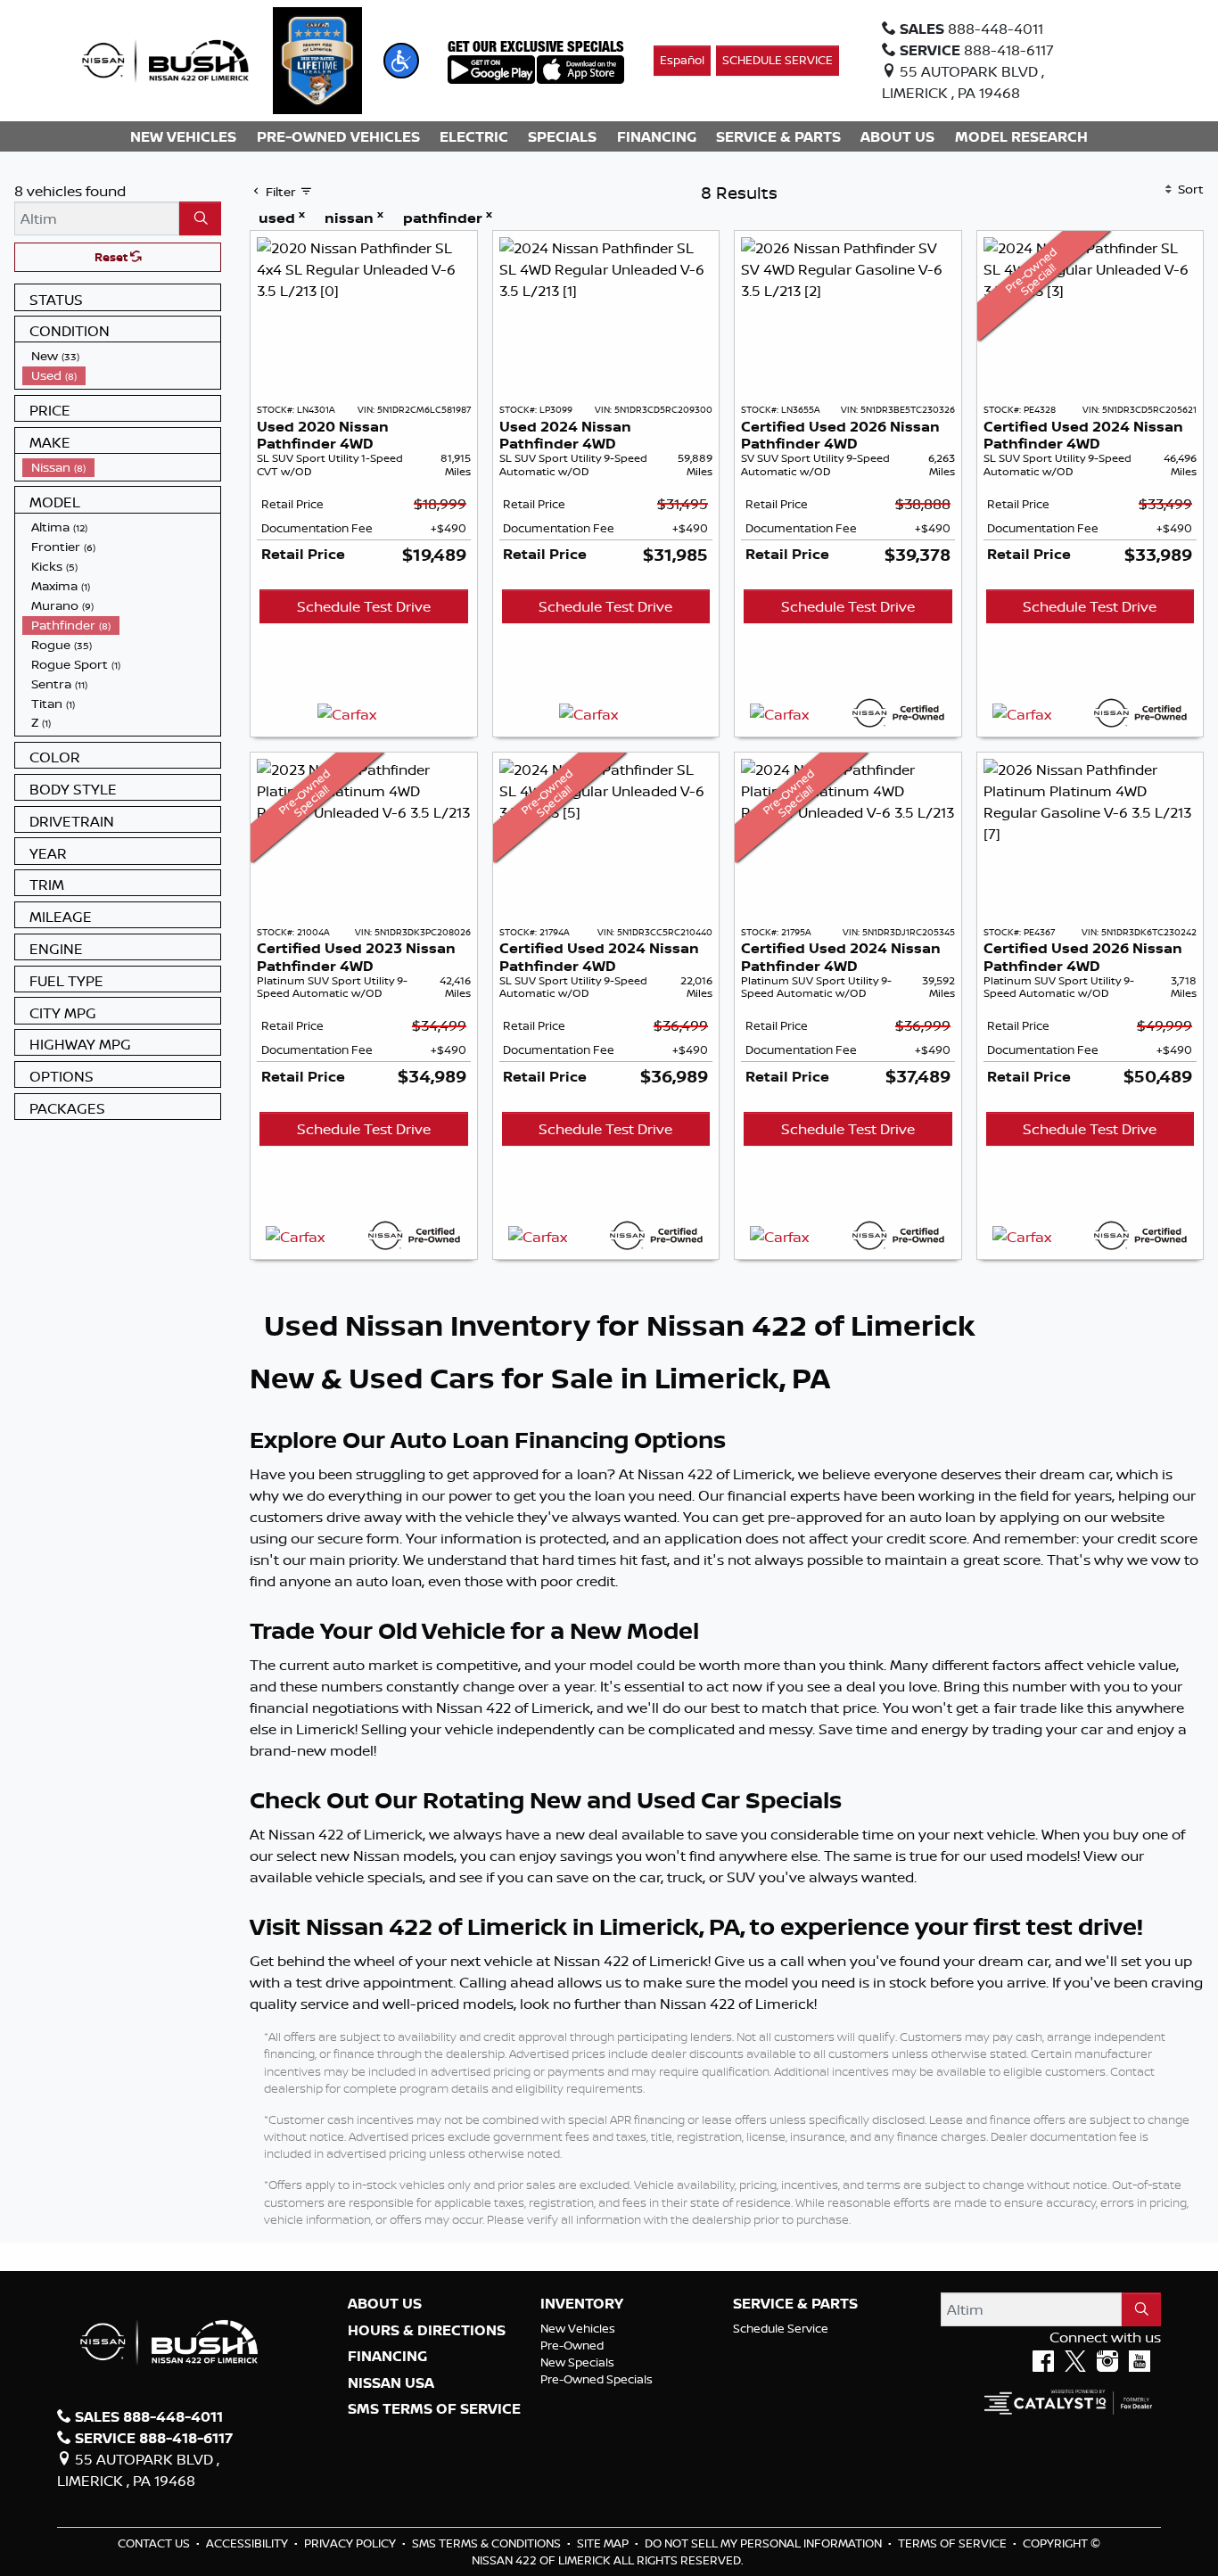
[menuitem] (121, 356)
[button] (401, 61)
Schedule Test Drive (364, 606)
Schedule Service (781, 2328)
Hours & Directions (427, 2331)
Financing (387, 2357)
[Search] (200, 218)
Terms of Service (954, 2543)
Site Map (604, 2543)
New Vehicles (578, 2328)
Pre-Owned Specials (597, 2379)
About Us (385, 2304)
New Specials (577, 2362)
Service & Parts (795, 2304)
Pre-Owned (572, 2345)
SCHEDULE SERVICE (778, 60)
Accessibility (248, 2543)
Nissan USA (391, 2383)
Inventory (582, 2304)
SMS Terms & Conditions (488, 2543)
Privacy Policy (351, 2543)
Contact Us (155, 2543)
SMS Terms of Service (434, 2409)
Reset (112, 257)
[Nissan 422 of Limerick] (165, 59)
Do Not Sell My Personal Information (765, 2543)
